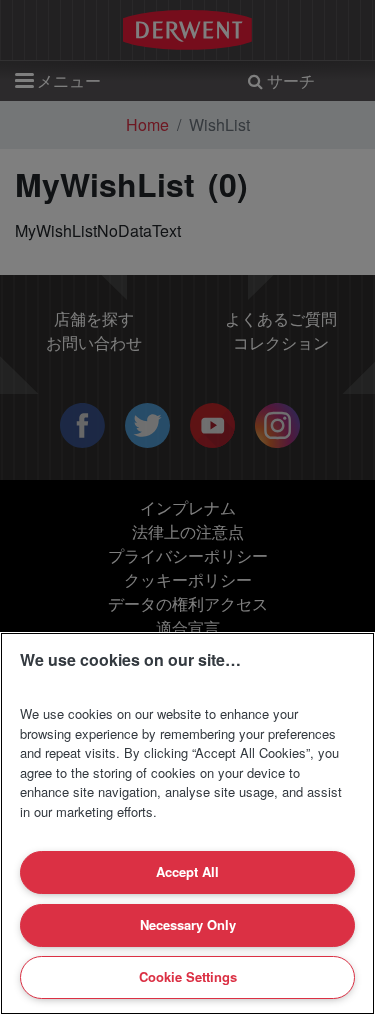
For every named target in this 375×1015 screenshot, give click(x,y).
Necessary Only (188, 924)
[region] (187, 823)
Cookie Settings (188, 976)
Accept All (187, 871)
